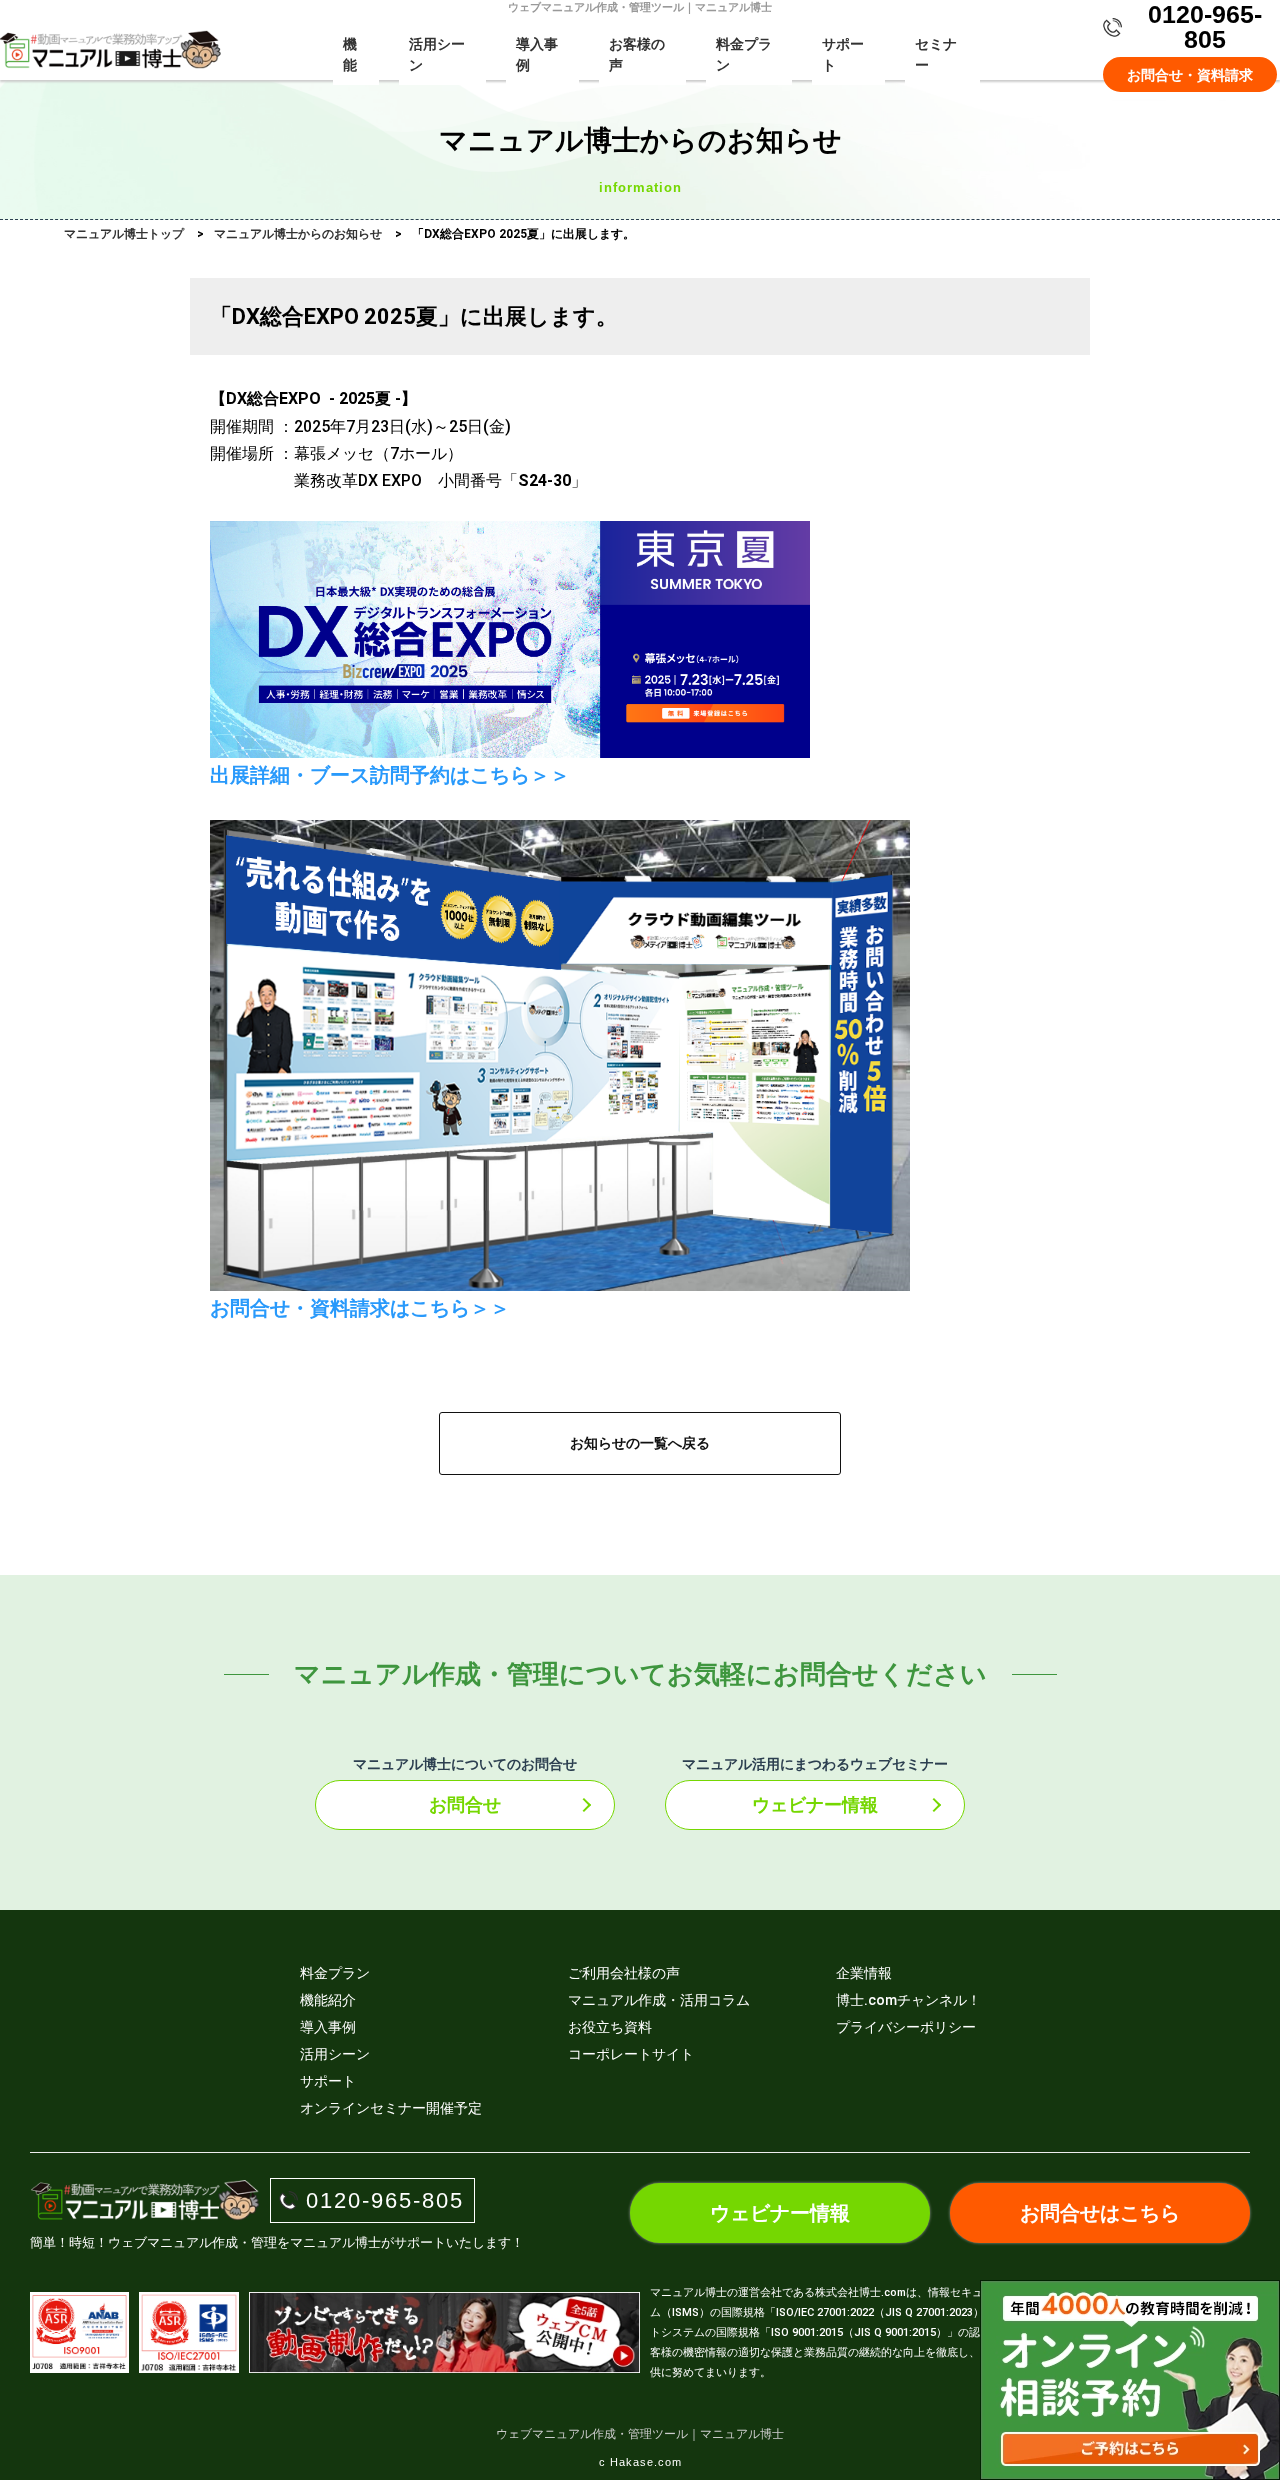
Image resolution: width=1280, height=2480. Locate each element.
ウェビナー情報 (815, 1804)
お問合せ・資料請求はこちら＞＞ (360, 1308)
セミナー (936, 54)
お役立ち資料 (610, 2027)
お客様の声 (637, 54)
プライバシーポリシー (906, 2027)
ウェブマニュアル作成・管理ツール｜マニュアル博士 (640, 2434)
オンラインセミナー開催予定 (391, 2108)
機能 (350, 54)
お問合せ (465, 1804)
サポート (843, 54)
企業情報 (864, 1973)
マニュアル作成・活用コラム (659, 2000)
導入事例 (537, 54)
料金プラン (744, 54)
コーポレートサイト (631, 2054)
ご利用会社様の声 (624, 1973)
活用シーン (437, 54)
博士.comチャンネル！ (908, 2000)
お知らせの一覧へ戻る (640, 1443)
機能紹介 (328, 2000)
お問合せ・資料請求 (1190, 75)
